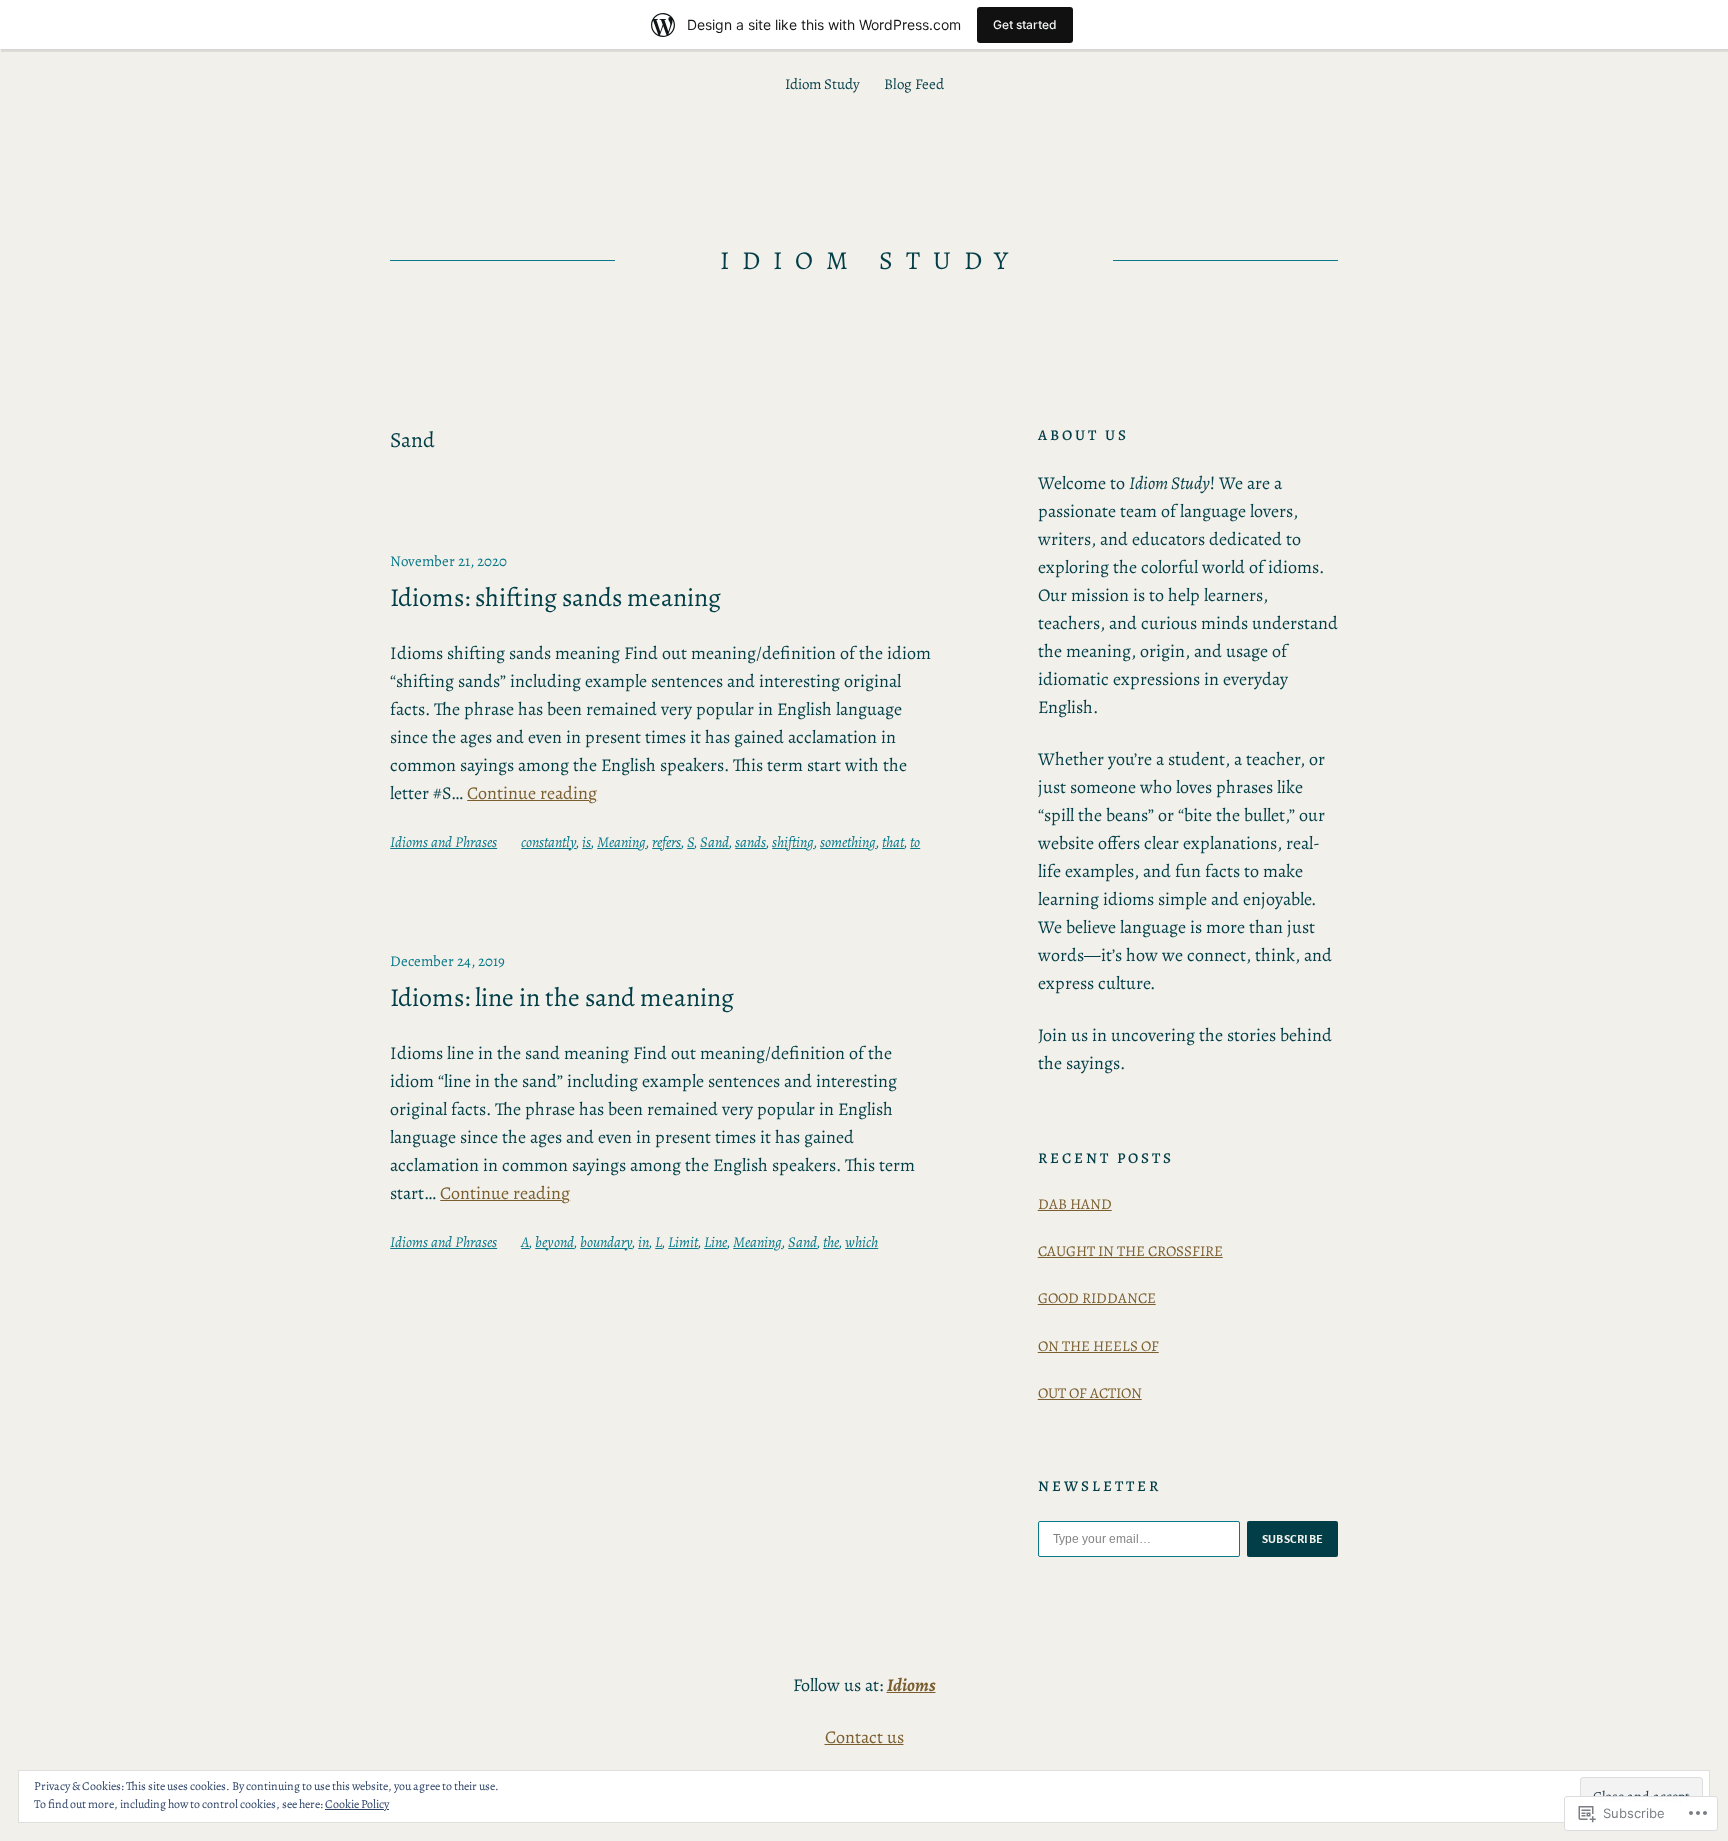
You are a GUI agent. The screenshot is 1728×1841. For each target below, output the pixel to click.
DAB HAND (1075, 1204)
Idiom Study (870, 260)
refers (666, 842)
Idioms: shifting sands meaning (555, 598)
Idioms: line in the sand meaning (562, 998)
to (915, 842)
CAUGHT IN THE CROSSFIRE (1130, 1251)
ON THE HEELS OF (1098, 1346)
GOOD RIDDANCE (1097, 1298)
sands (750, 842)
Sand (714, 842)
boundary (606, 1242)
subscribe (1293, 1539)
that (893, 842)
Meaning (621, 842)
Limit (683, 1242)
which (861, 1242)
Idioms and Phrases (443, 842)
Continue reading (532, 793)
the (831, 1242)
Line (715, 1242)
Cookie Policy (357, 1804)
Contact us (864, 1737)
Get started (1025, 24)
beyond (554, 1242)
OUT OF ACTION (1090, 1393)
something (848, 842)
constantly (548, 842)
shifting (793, 842)
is (586, 842)
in (643, 1242)
